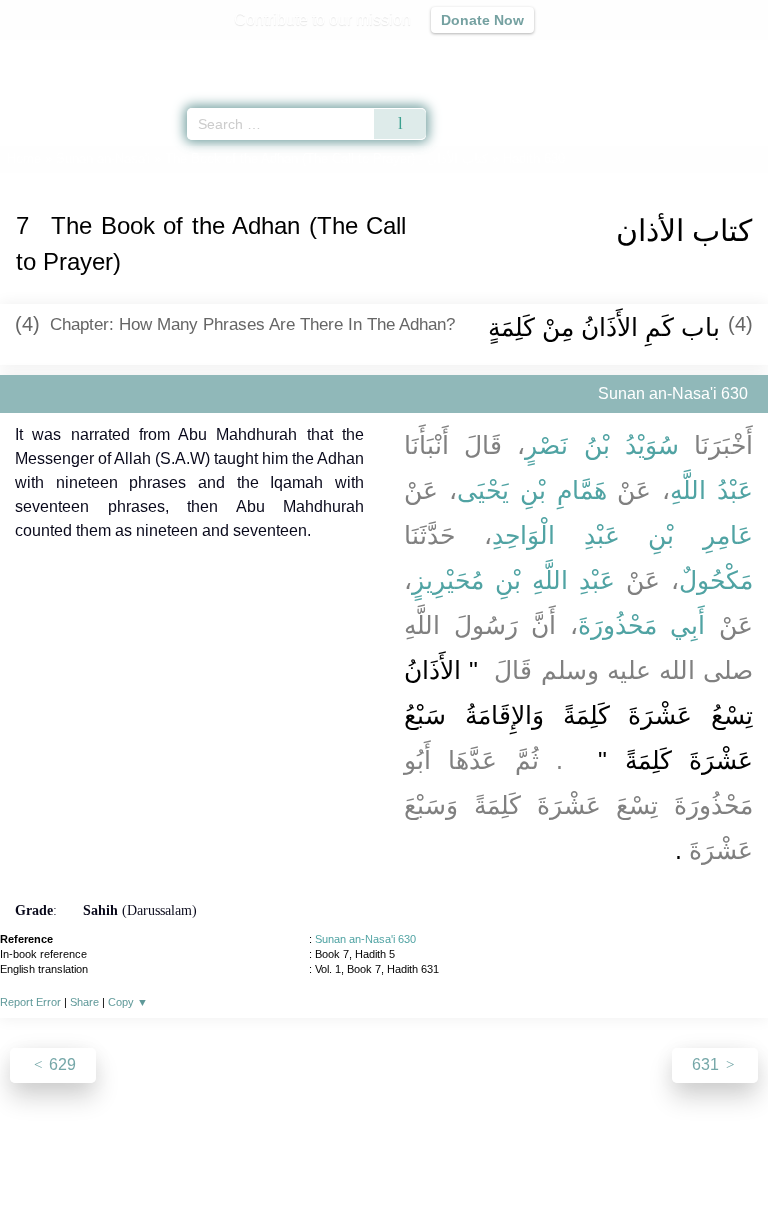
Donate (552, 1154)
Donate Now (482, 20)
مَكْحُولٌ (716, 580)
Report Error (30, 1002)
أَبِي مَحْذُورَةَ (642, 625)
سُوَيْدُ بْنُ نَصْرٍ (601, 445)
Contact (486, 1154)
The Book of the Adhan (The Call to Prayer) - (326, 158)
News (264, 1154)
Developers (406, 1154)
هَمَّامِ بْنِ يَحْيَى (532, 490)
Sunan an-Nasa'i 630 (365, 939)
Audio (709, 55)
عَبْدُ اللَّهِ (711, 490)
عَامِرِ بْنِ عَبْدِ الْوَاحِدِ (622, 535)
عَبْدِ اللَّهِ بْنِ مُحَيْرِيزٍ (513, 580)
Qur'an (473, 55)
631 (707, 1064)
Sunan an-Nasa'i (103, 158)
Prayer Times (629, 55)
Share (84, 1002)
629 (60, 1064)
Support (325, 1154)
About (211, 1154)
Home (24, 158)
